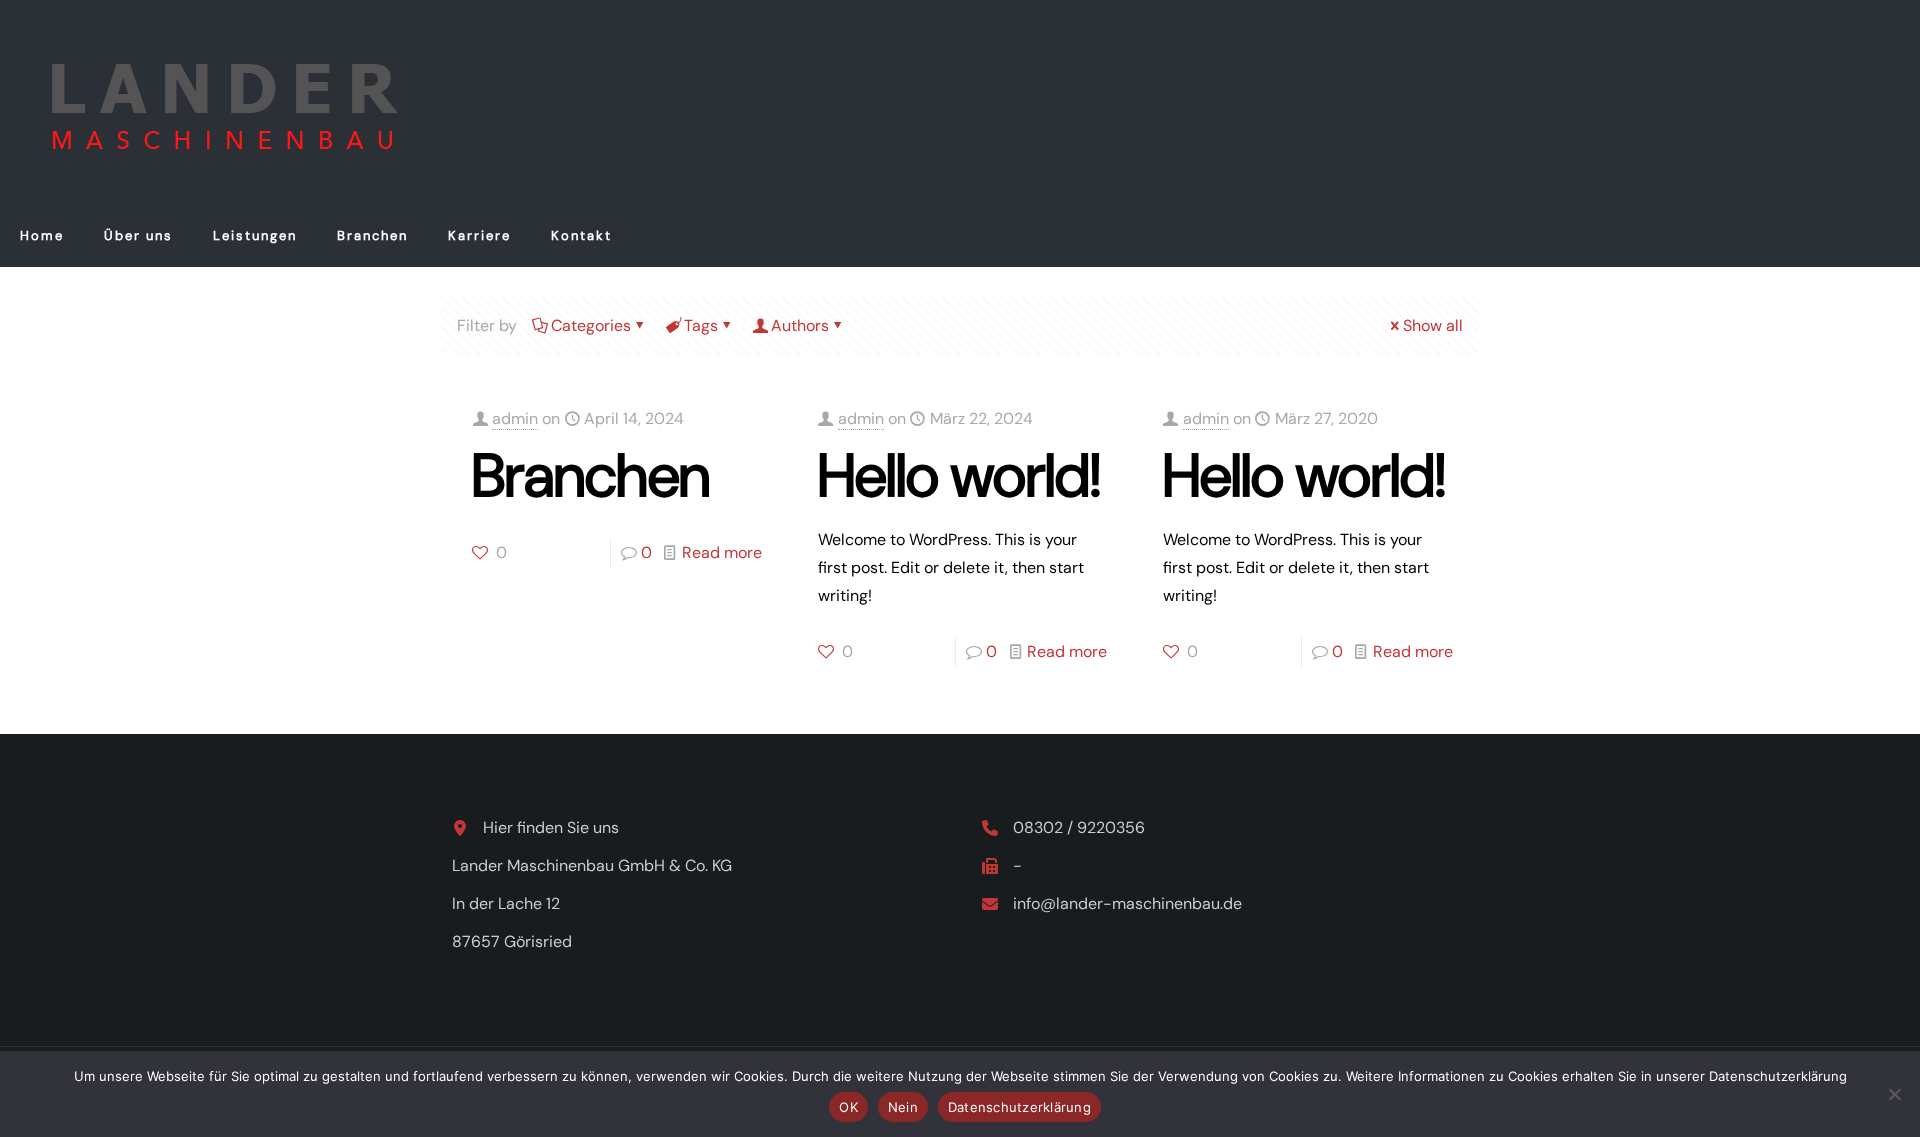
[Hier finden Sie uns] (535, 828)
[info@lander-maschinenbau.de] (1112, 904)
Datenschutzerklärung (1019, 1107)
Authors (800, 325)
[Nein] (1895, 1094)
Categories (591, 325)
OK (848, 1107)
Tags (701, 325)
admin (515, 418)
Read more (722, 552)
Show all (1433, 325)
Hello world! (959, 475)
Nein (903, 1107)
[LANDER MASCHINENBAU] (218, 103)
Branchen (591, 475)
